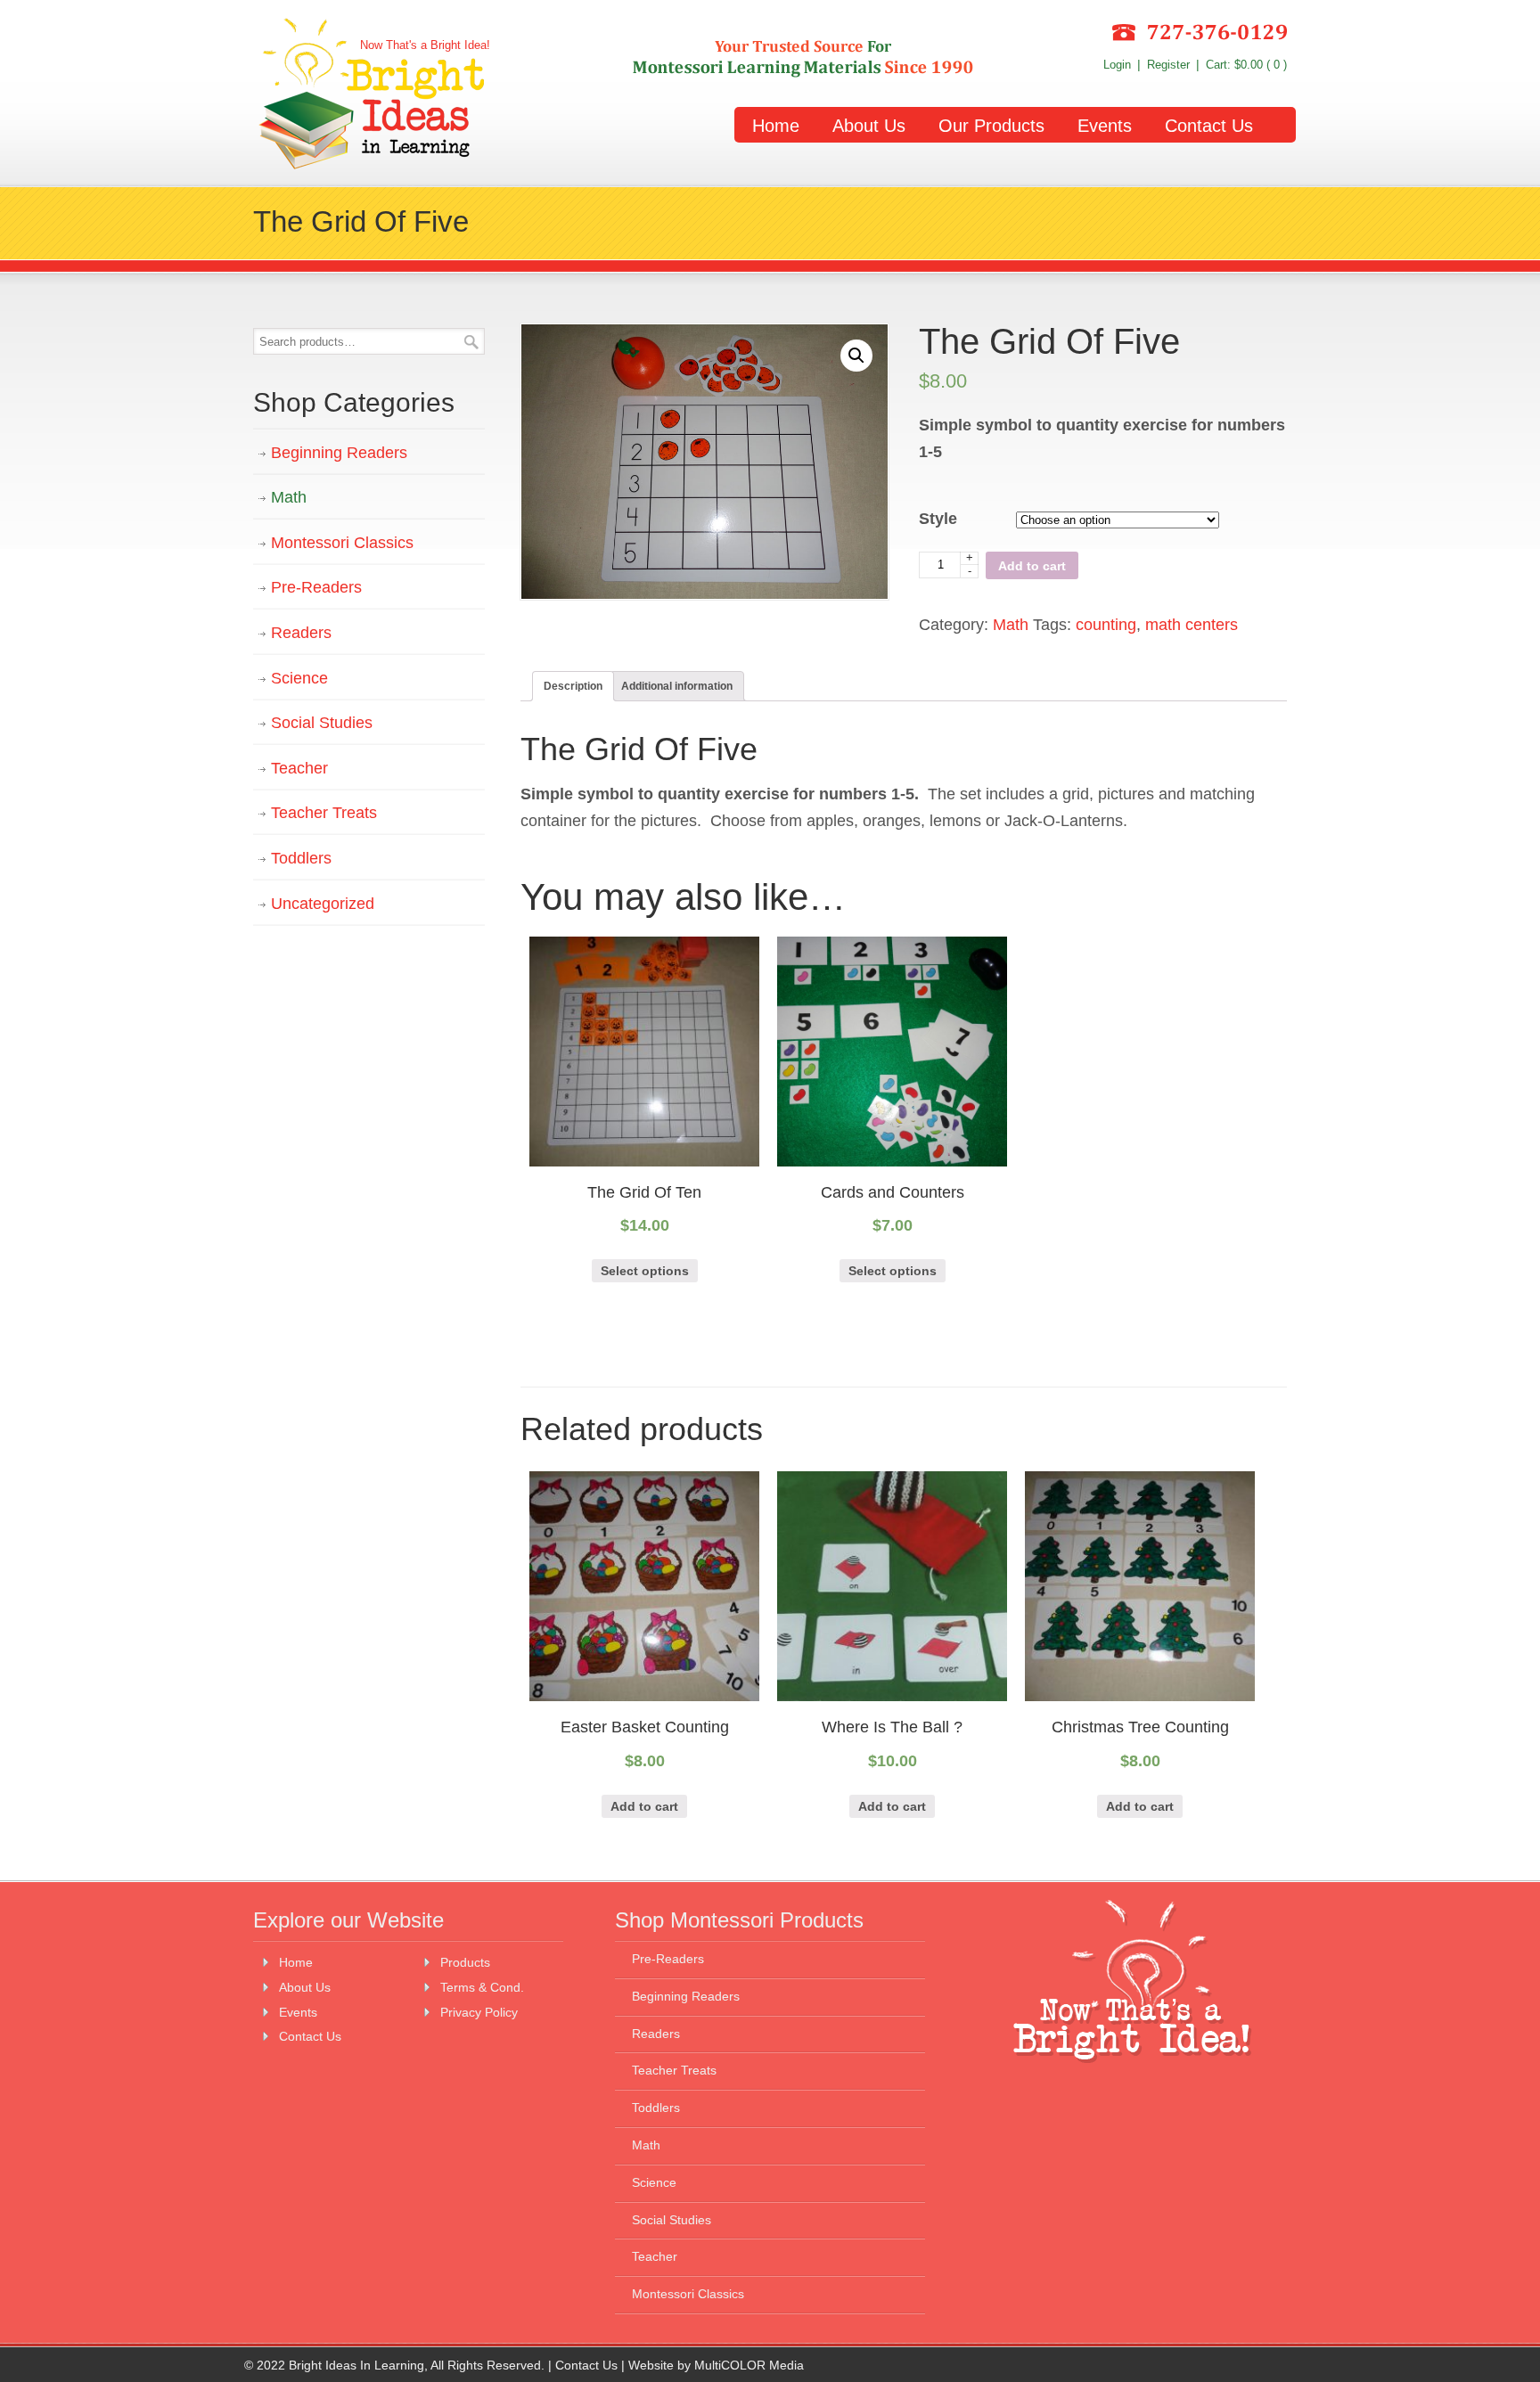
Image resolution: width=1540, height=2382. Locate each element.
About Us (305, 1987)
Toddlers (301, 858)
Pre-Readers (316, 587)
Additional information (677, 686)
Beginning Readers (339, 453)
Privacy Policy (479, 2012)
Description (573, 686)
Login (1117, 65)
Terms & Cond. (482, 1987)
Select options (645, 1271)
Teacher (299, 768)
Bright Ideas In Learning (372, 95)
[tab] (573, 686)
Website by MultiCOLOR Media (716, 2365)
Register (1168, 65)
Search (471, 342)
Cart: (1246, 65)
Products (465, 1962)
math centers (1192, 625)
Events (298, 2012)
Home (296, 1962)
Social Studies (322, 723)
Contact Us (310, 2036)
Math (1011, 625)
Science (299, 678)
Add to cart (1032, 566)
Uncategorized (323, 904)
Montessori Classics (342, 543)
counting (1106, 625)
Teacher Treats (324, 813)
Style (938, 519)
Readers (301, 633)
